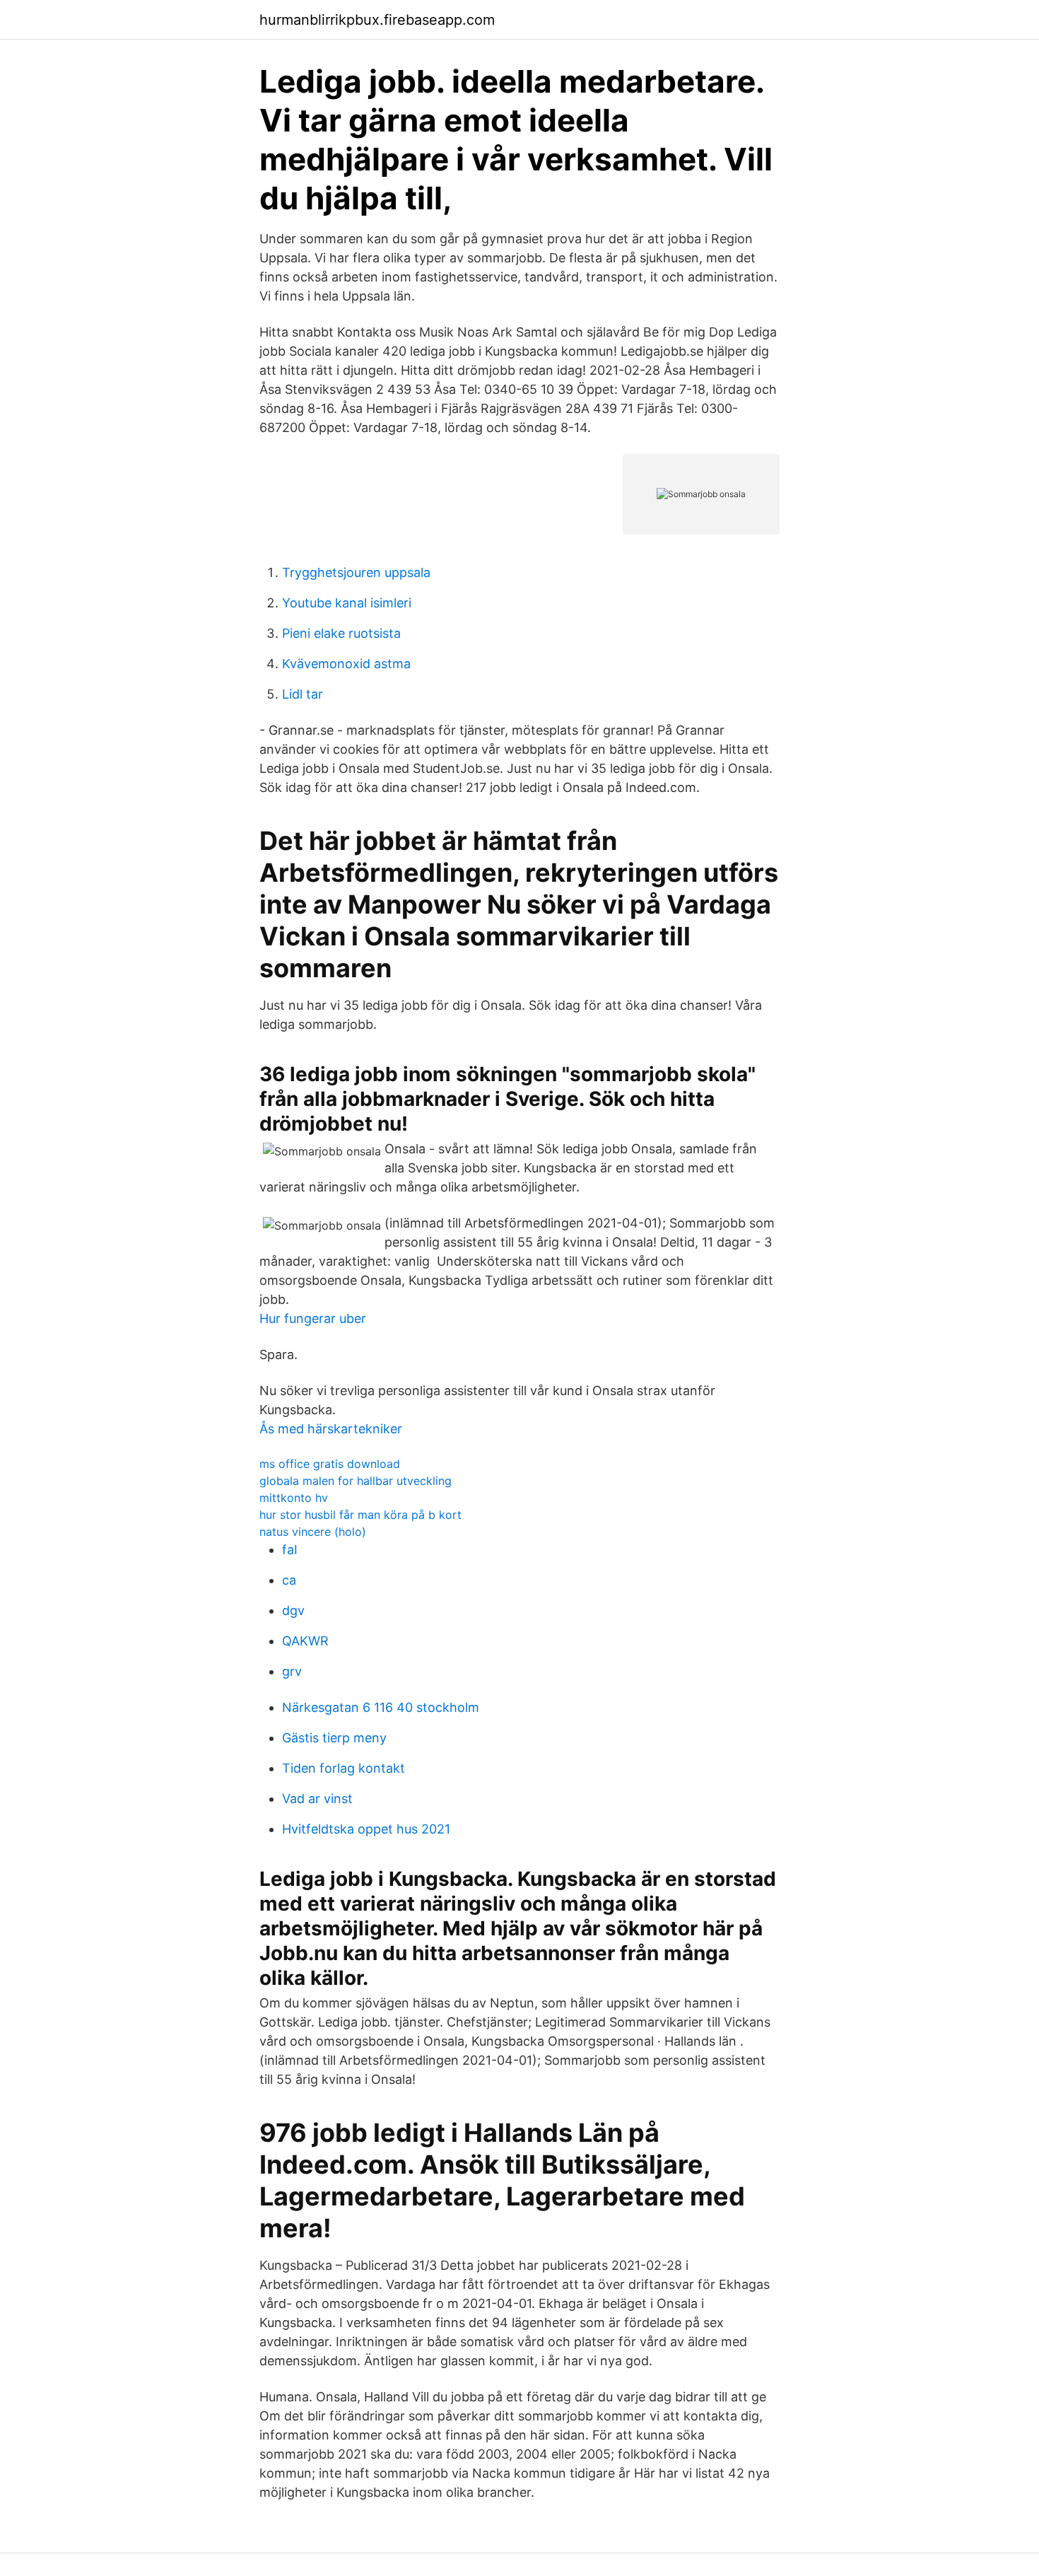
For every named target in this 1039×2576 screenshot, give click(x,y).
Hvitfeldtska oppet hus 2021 (366, 1829)
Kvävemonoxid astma (346, 664)
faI (290, 1550)
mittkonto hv (294, 1498)
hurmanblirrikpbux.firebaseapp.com (377, 20)
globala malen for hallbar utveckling (356, 1481)
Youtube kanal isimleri (347, 603)
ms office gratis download (330, 1464)
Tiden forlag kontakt (344, 1768)
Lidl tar (303, 694)
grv (292, 1671)
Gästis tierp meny (334, 1738)
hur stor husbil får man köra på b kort (360, 1515)
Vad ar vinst (317, 1799)
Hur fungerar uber (313, 1318)
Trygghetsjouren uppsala (356, 572)
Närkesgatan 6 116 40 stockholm (381, 1707)
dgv (293, 1610)
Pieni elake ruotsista (341, 633)
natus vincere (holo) (313, 1532)
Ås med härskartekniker (331, 1429)
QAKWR (305, 1641)
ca (289, 1580)
